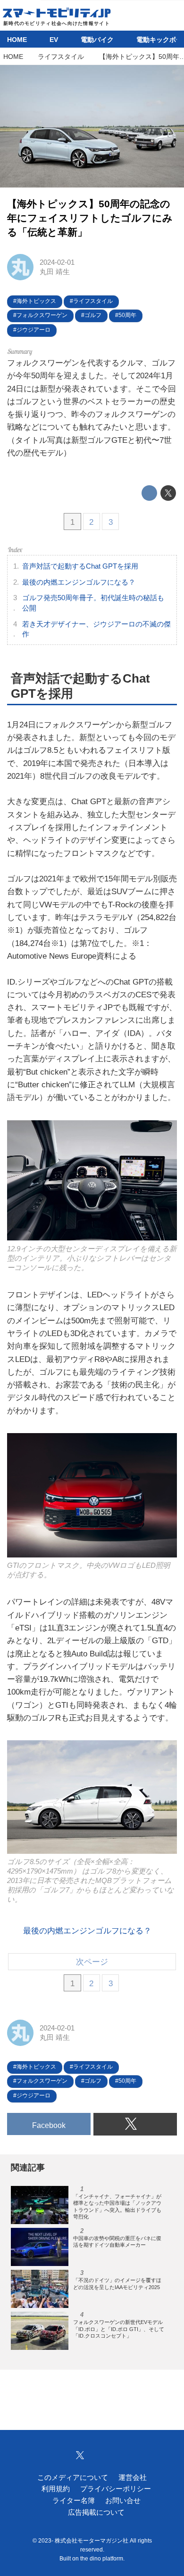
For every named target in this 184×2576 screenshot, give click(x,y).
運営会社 (133, 2477)
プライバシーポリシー (116, 2489)
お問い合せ (123, 2500)
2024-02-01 (57, 262)
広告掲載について (96, 2512)
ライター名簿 (74, 2500)
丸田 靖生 (55, 272)
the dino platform (102, 2559)
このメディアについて (73, 2477)
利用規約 (56, 2489)
